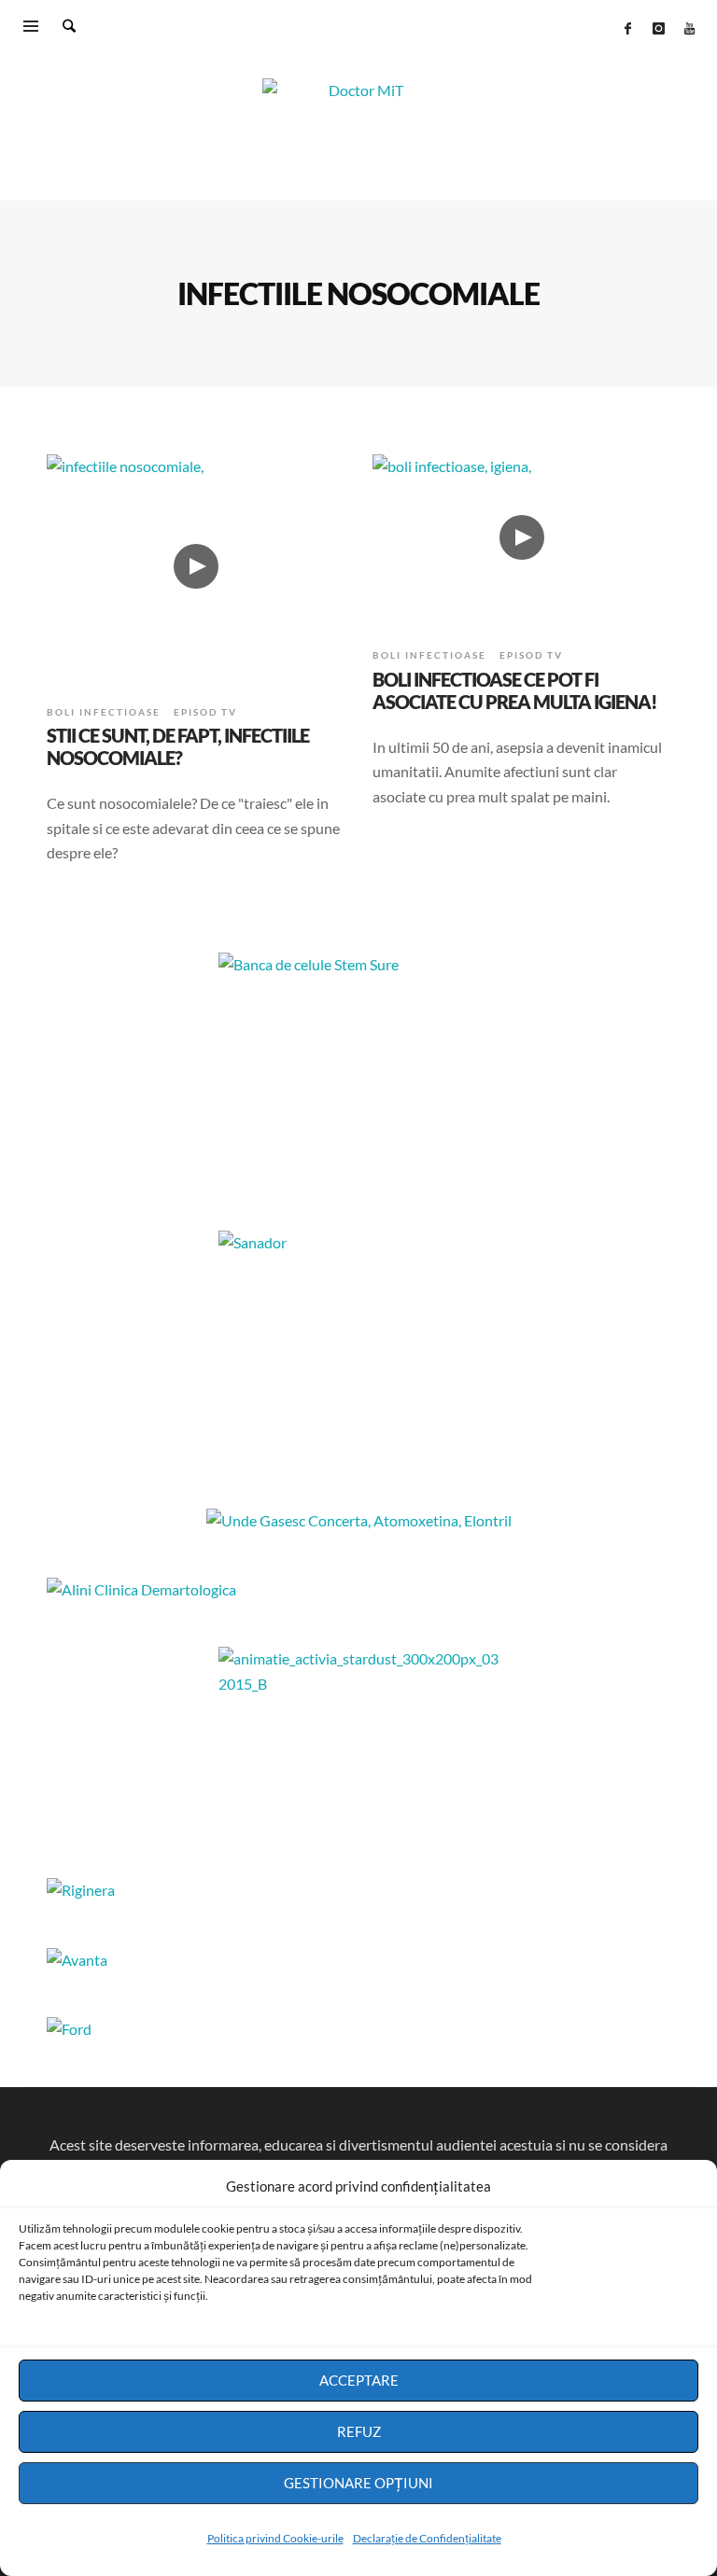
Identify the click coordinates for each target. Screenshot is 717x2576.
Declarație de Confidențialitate (427, 2538)
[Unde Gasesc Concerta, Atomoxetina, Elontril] (359, 1520)
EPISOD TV (205, 712)
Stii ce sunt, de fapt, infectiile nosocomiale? (178, 746)
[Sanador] (358, 1347)
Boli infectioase (104, 712)
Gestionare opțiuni (358, 2483)
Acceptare (359, 2380)
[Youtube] (689, 28)
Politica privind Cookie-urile (275, 2538)
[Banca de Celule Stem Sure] (358, 1069)
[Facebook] (627, 28)
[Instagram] (658, 28)
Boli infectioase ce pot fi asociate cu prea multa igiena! (515, 690)
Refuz (359, 2431)
